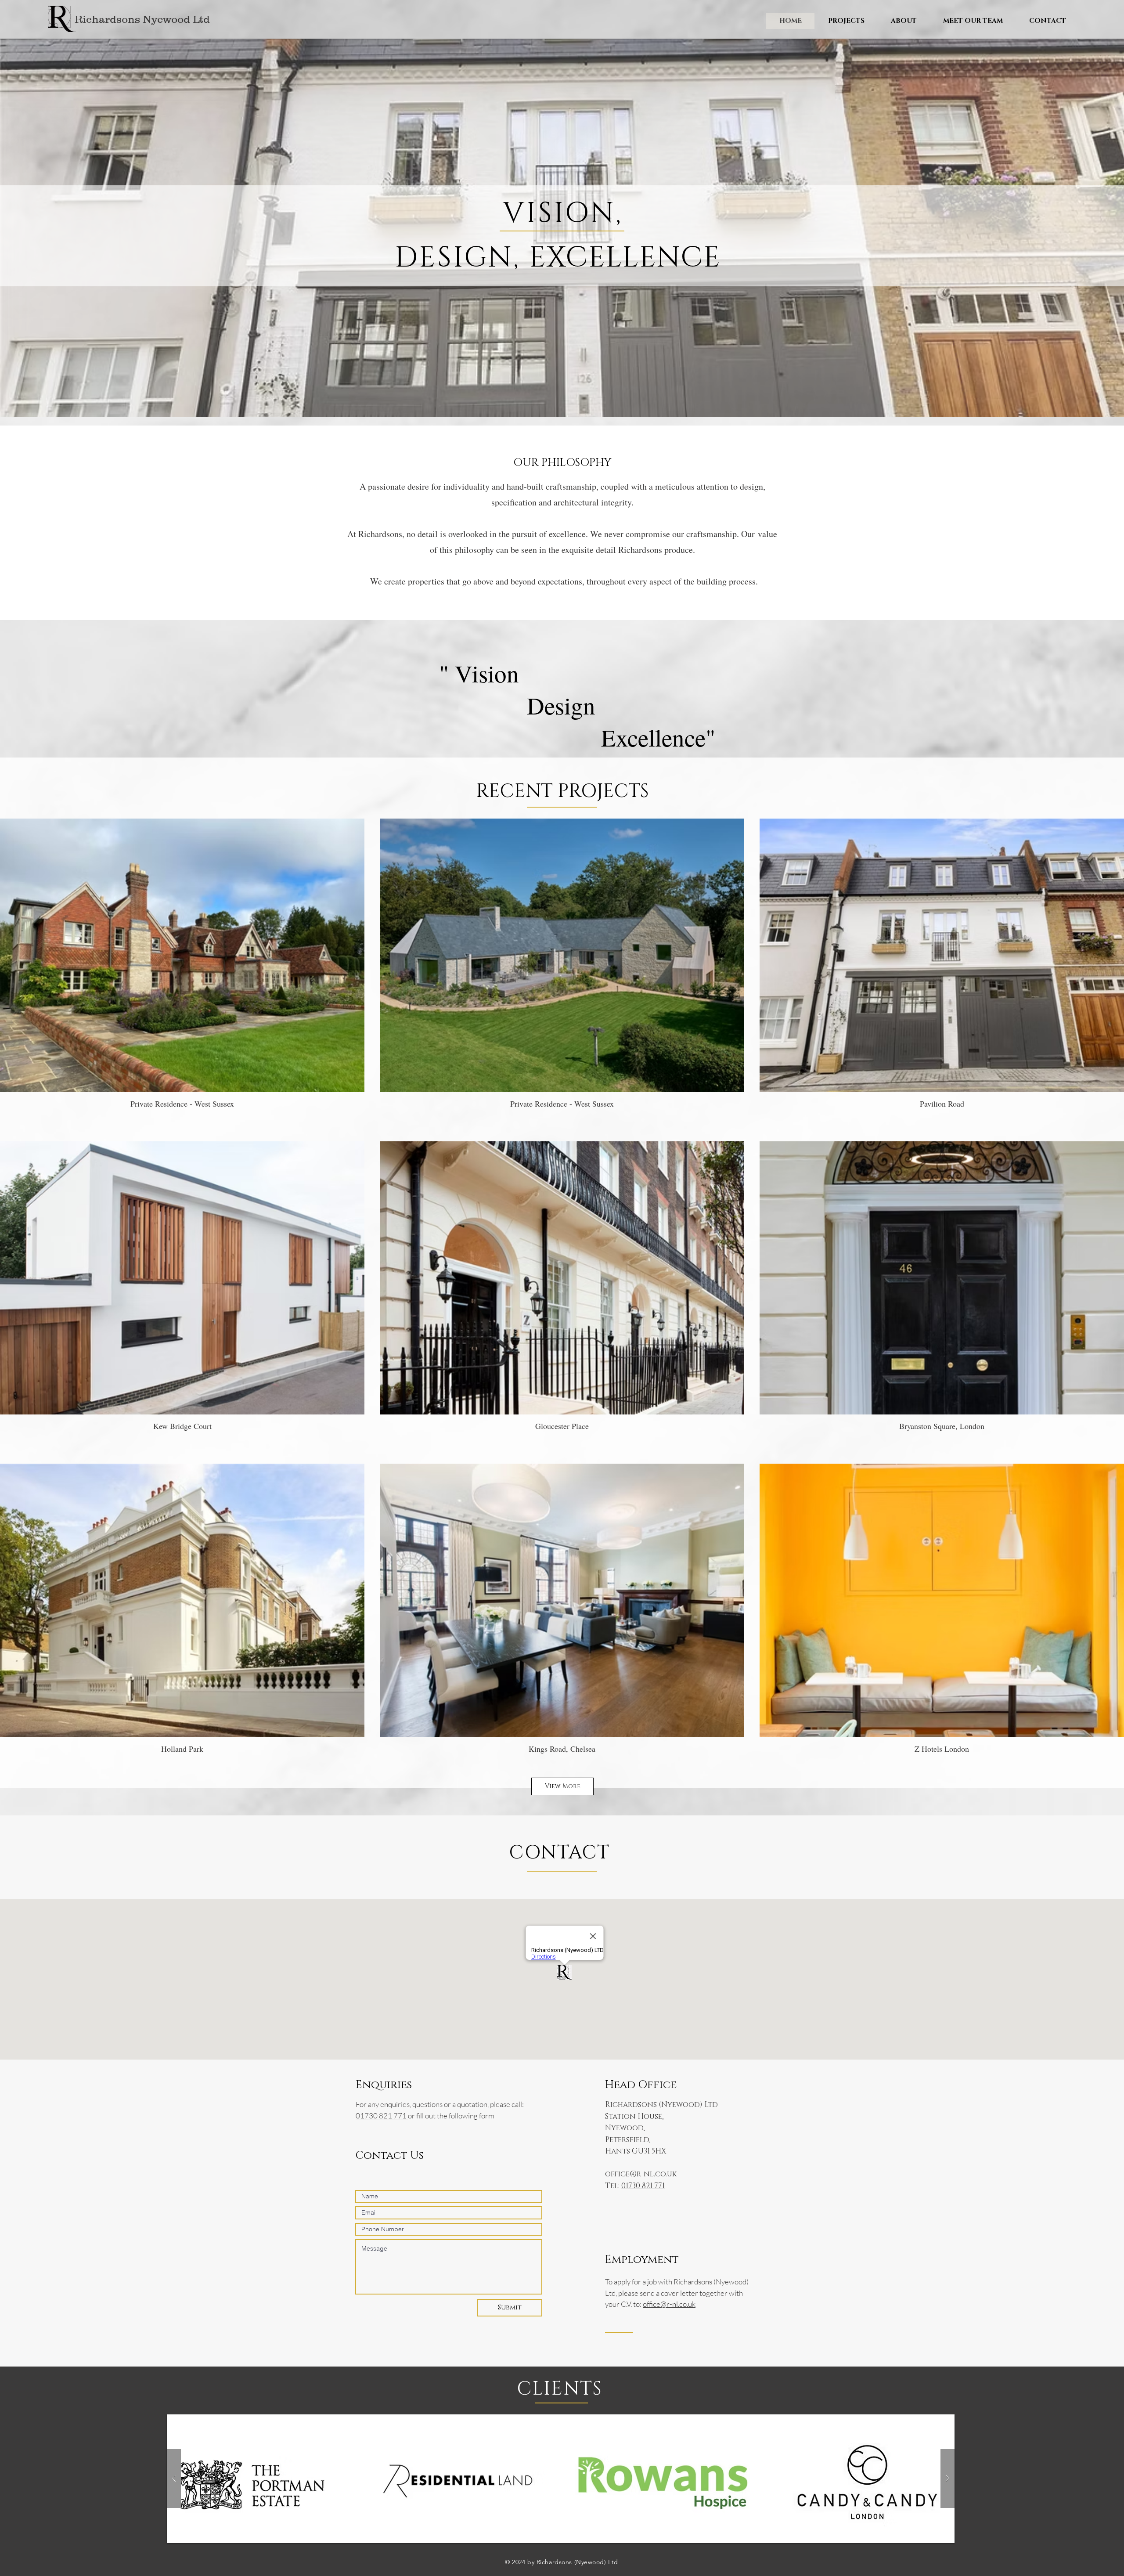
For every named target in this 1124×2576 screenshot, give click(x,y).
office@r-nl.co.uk (641, 2174)
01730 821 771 (382, 2116)
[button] (846, 21)
